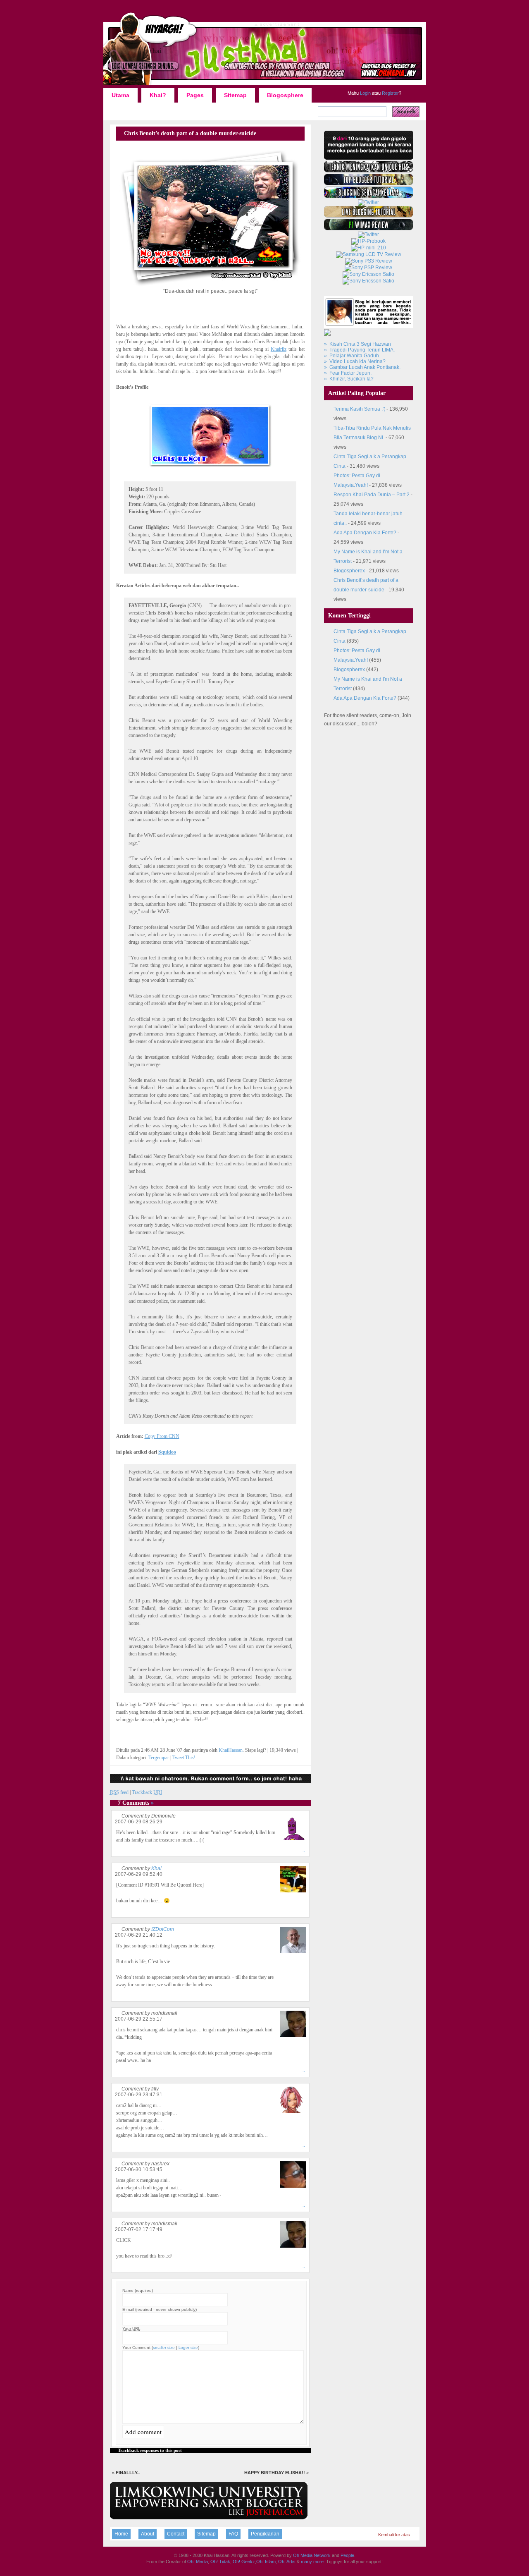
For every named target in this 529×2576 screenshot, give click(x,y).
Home (121, 2534)
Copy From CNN (162, 1436)
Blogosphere (285, 95)
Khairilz (279, 349)
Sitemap (235, 95)
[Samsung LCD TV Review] (369, 254)
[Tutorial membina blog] (368, 202)
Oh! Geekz (244, 2562)
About (148, 2534)
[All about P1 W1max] (369, 229)
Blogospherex (349, 571)
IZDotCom (163, 1929)
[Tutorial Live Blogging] (369, 216)
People (347, 2555)
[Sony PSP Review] (368, 268)
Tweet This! (184, 1758)
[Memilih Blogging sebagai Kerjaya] (369, 196)
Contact (176, 2534)
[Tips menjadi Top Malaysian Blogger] (369, 184)
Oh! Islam (266, 2562)
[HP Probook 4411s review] (368, 241)
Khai (156, 1868)
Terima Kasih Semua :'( (359, 409)
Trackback (147, 1792)
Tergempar (159, 1758)
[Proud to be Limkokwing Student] (209, 2518)
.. (304, 1850)
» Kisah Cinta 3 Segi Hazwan (357, 344)
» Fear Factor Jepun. (348, 373)
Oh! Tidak (220, 2562)
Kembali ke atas (394, 2535)
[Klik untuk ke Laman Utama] (265, 85)
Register (390, 93)
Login (365, 93)
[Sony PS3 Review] (369, 261)
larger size (188, 2348)
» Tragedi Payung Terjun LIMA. (359, 350)
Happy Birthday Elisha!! (275, 2473)
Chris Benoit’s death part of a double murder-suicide (190, 133)
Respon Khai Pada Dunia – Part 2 (372, 495)
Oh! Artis (287, 2562)
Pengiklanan (265, 2534)
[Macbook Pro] (368, 281)
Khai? (158, 95)
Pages (195, 95)
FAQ (233, 2534)
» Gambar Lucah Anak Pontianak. (362, 367)
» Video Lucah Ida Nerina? (355, 361)
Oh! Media (198, 2562)
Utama (120, 95)
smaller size (164, 2348)
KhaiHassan (231, 1750)
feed (119, 1792)
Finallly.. (128, 2473)
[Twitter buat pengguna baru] (368, 234)
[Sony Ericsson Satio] (368, 274)
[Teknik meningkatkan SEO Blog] (369, 171)
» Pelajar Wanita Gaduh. (352, 356)
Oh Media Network (312, 2555)
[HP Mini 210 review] (368, 248)
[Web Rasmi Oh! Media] (369, 158)
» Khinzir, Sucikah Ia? (349, 379)
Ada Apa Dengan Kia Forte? (365, 533)
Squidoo (167, 1452)
